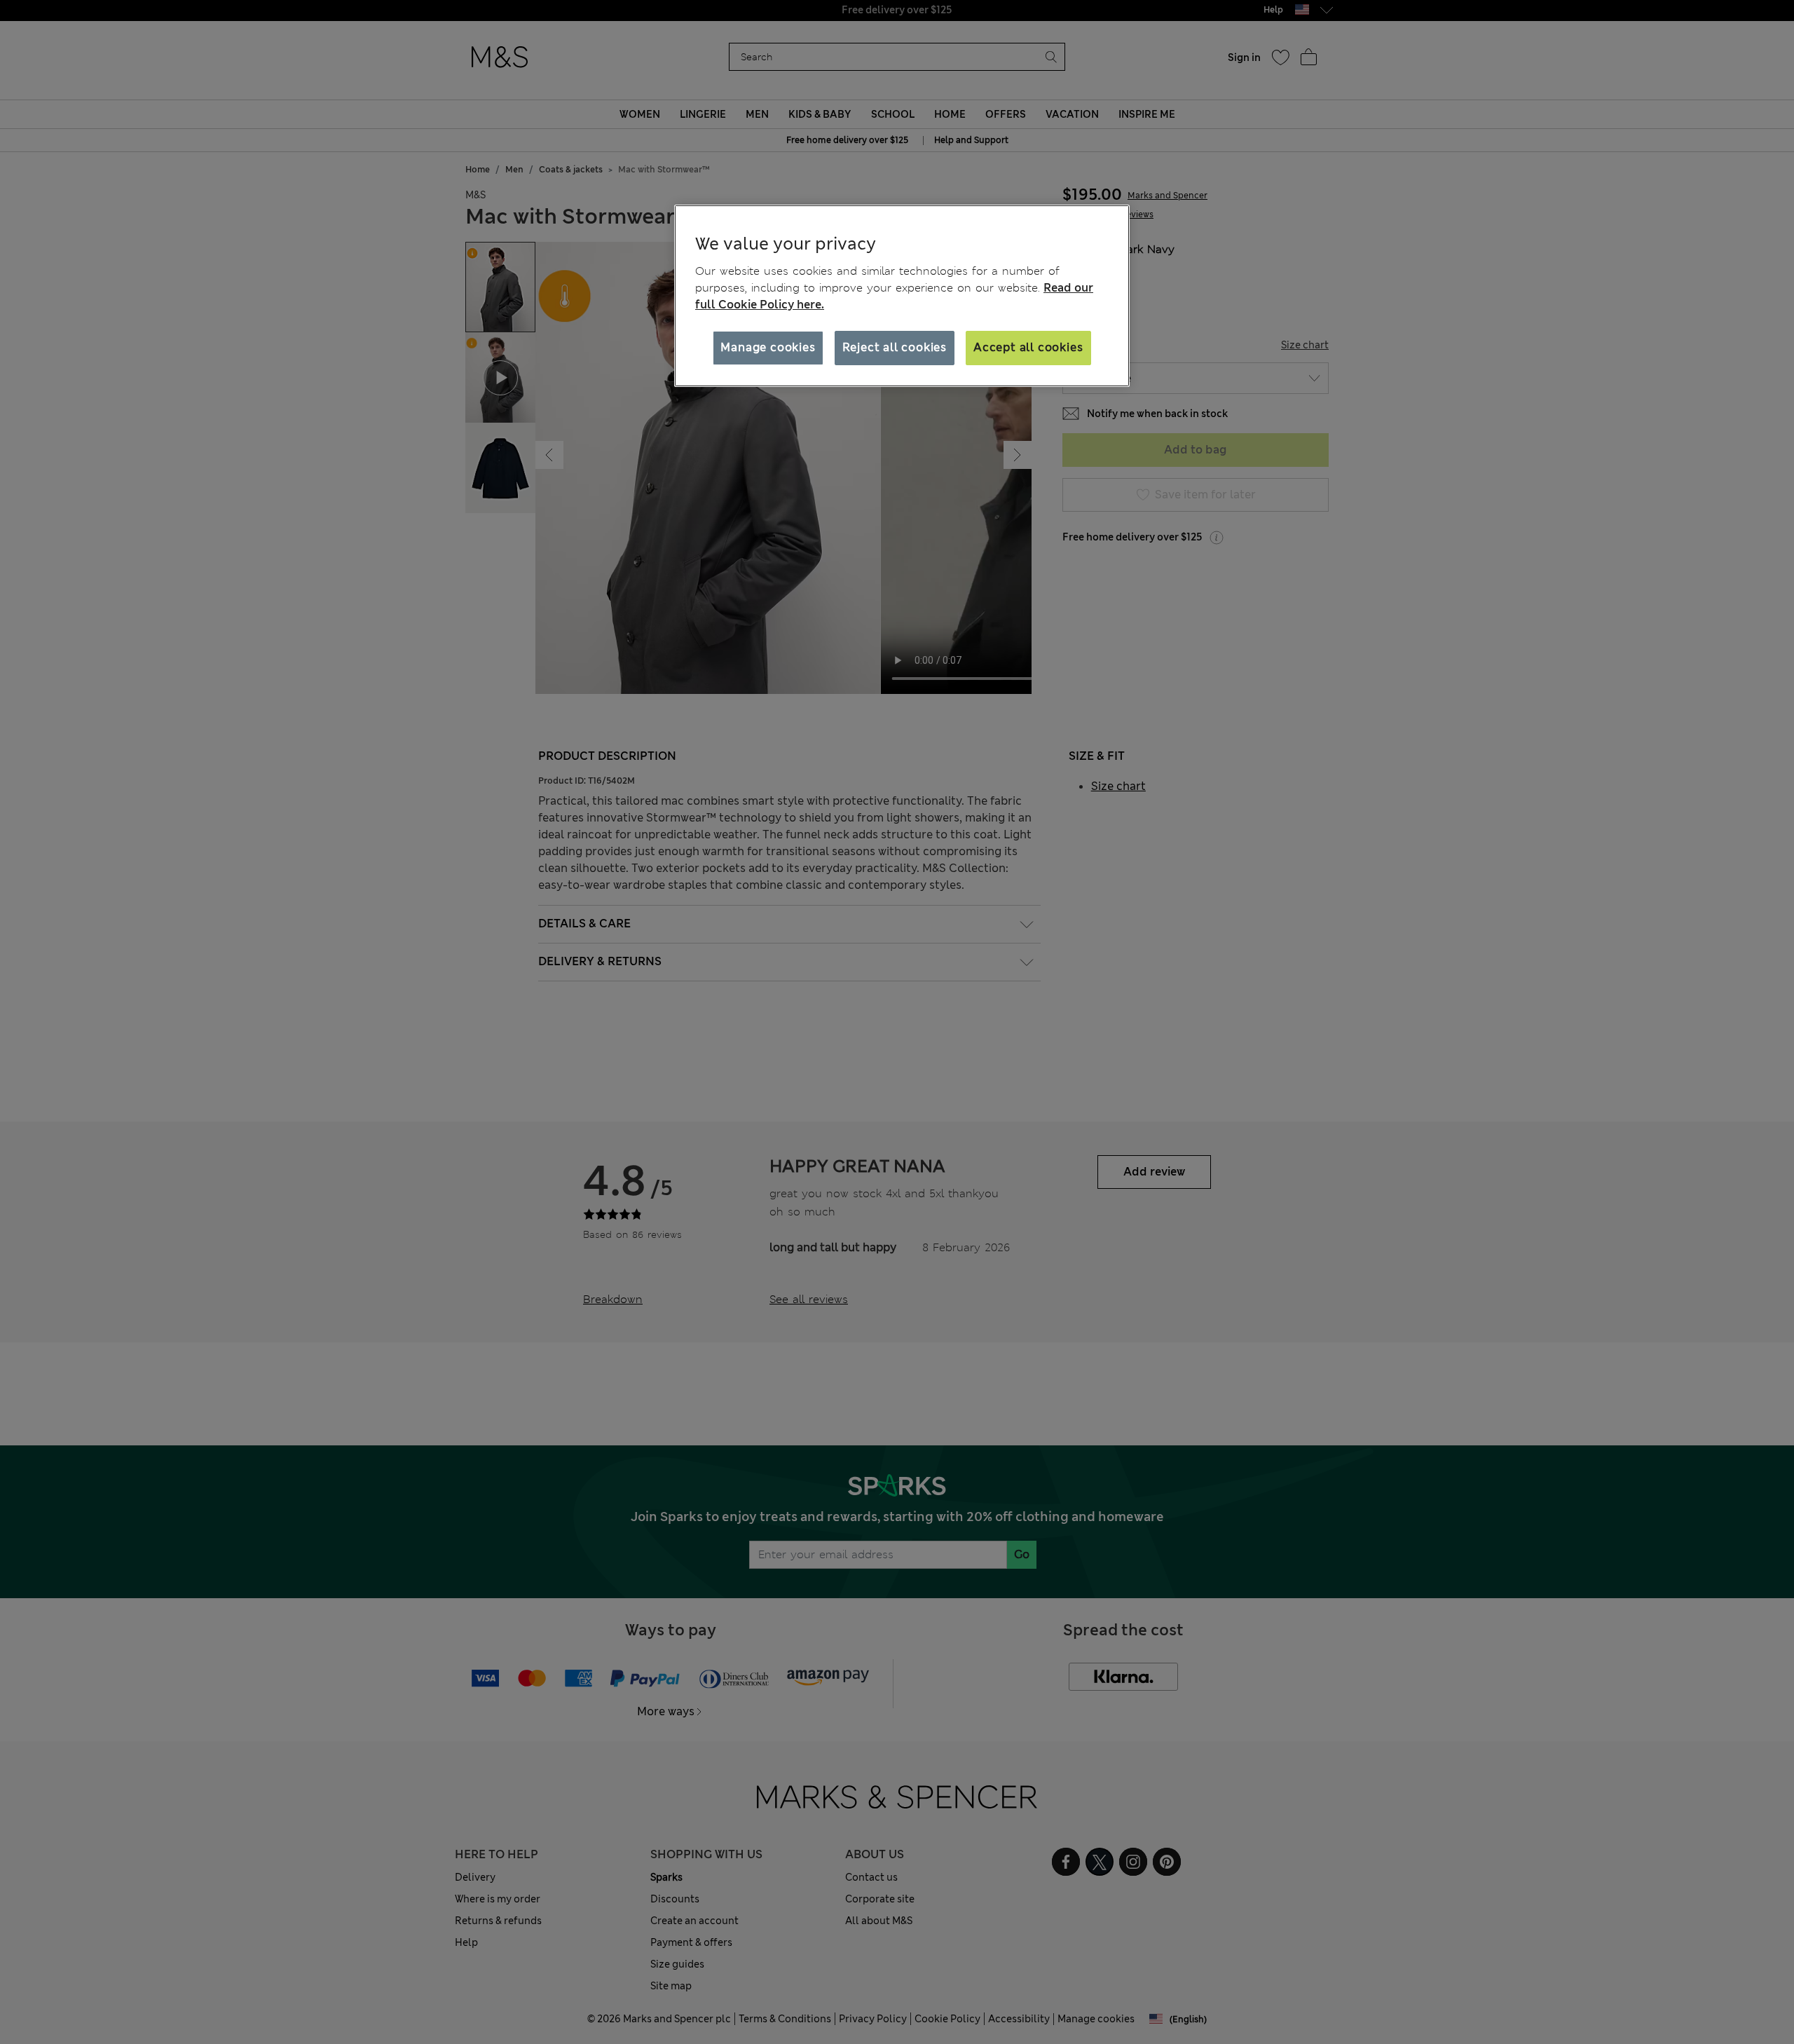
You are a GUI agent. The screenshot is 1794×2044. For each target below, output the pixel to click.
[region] (902, 296)
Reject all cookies (895, 347)
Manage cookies (768, 347)
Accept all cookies (1028, 347)
